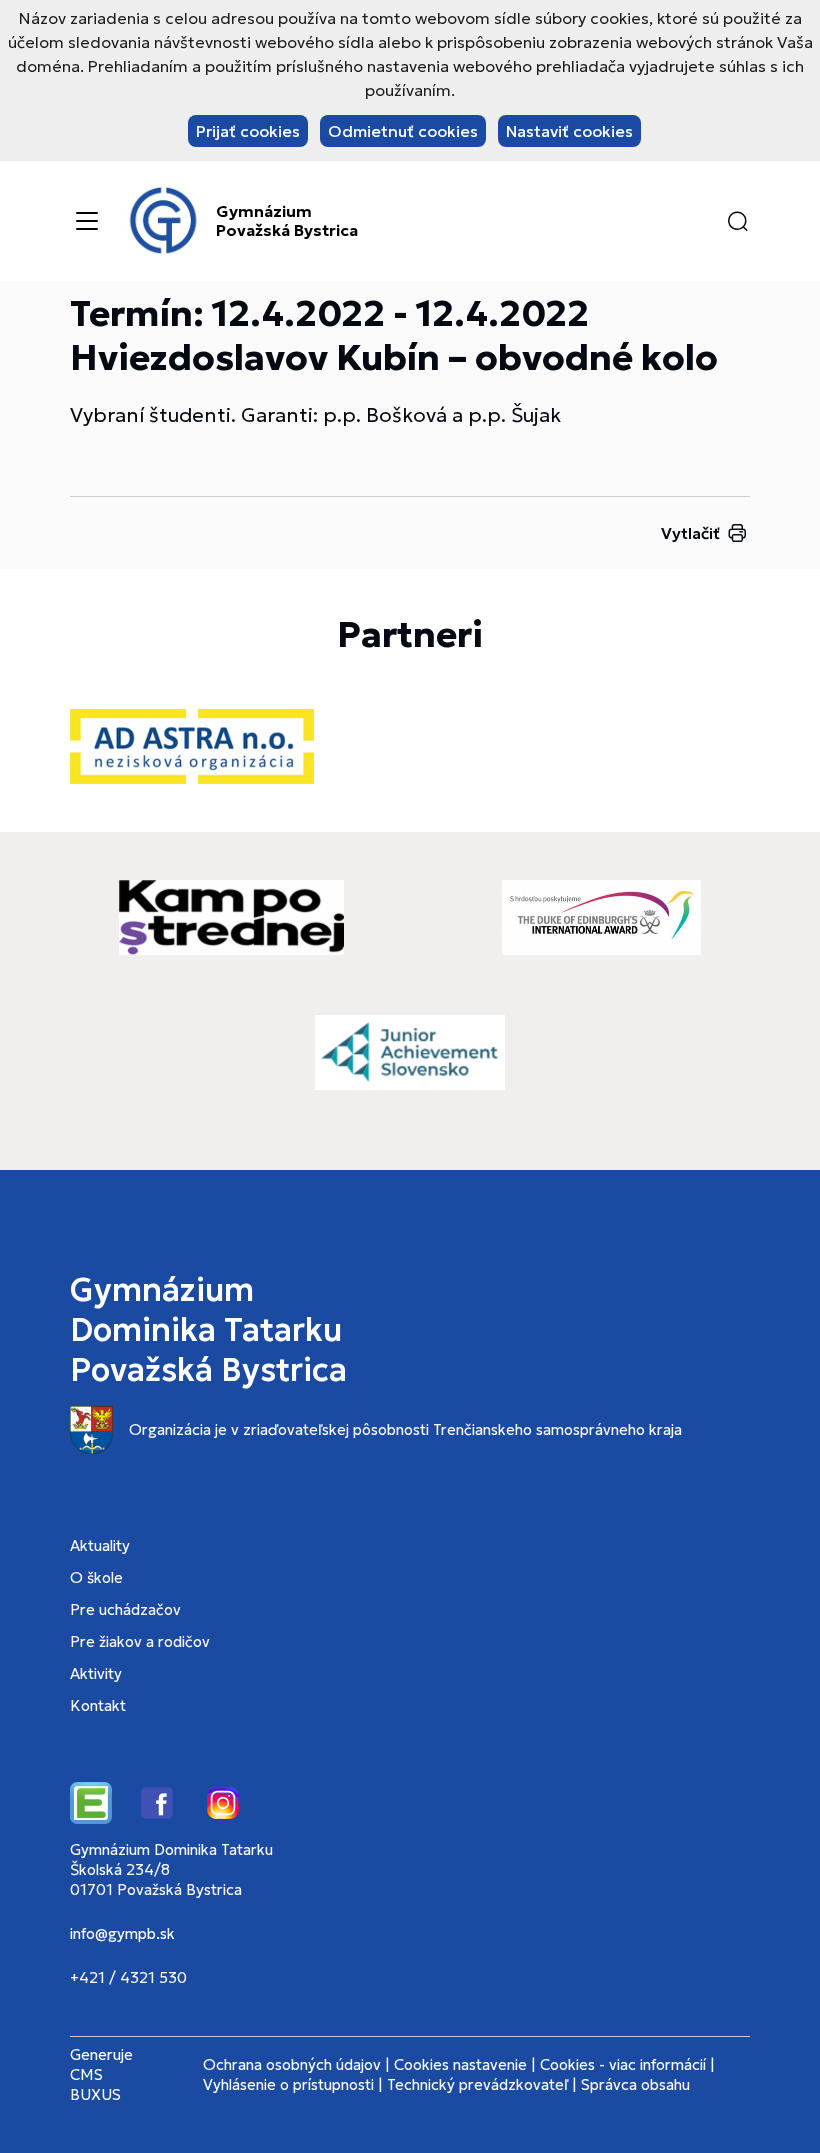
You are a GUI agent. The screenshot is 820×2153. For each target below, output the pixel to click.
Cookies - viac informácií (623, 2064)
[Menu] (87, 221)
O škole (96, 1577)
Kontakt (98, 1705)
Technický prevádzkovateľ (477, 2084)
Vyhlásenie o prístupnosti (288, 2084)
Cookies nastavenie (460, 2064)
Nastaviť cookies (569, 131)
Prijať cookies (248, 131)
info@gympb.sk (122, 1933)
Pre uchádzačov (125, 1609)
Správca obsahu (635, 2084)
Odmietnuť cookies (403, 131)
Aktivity (96, 1673)
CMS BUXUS (95, 2084)
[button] (738, 221)
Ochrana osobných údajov (292, 2064)
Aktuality (100, 1545)
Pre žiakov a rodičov (140, 1641)
